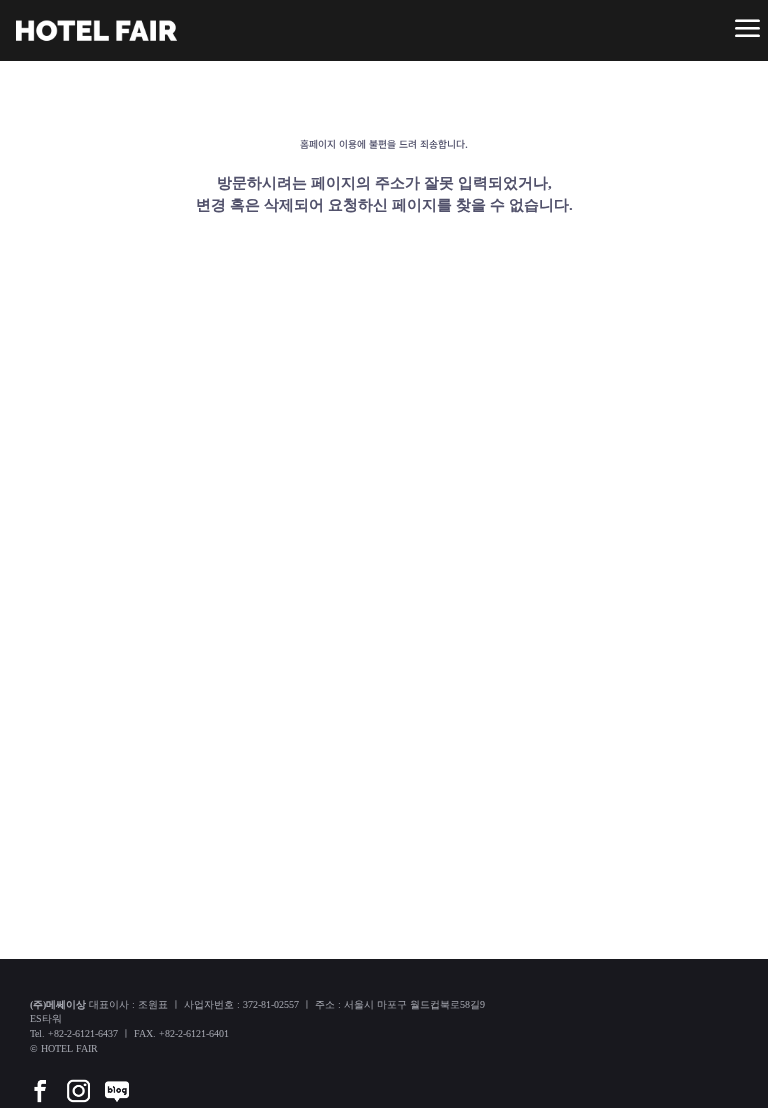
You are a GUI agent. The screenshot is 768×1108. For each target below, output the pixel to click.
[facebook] (40, 1077)
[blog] (117, 1077)
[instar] (78, 1077)
